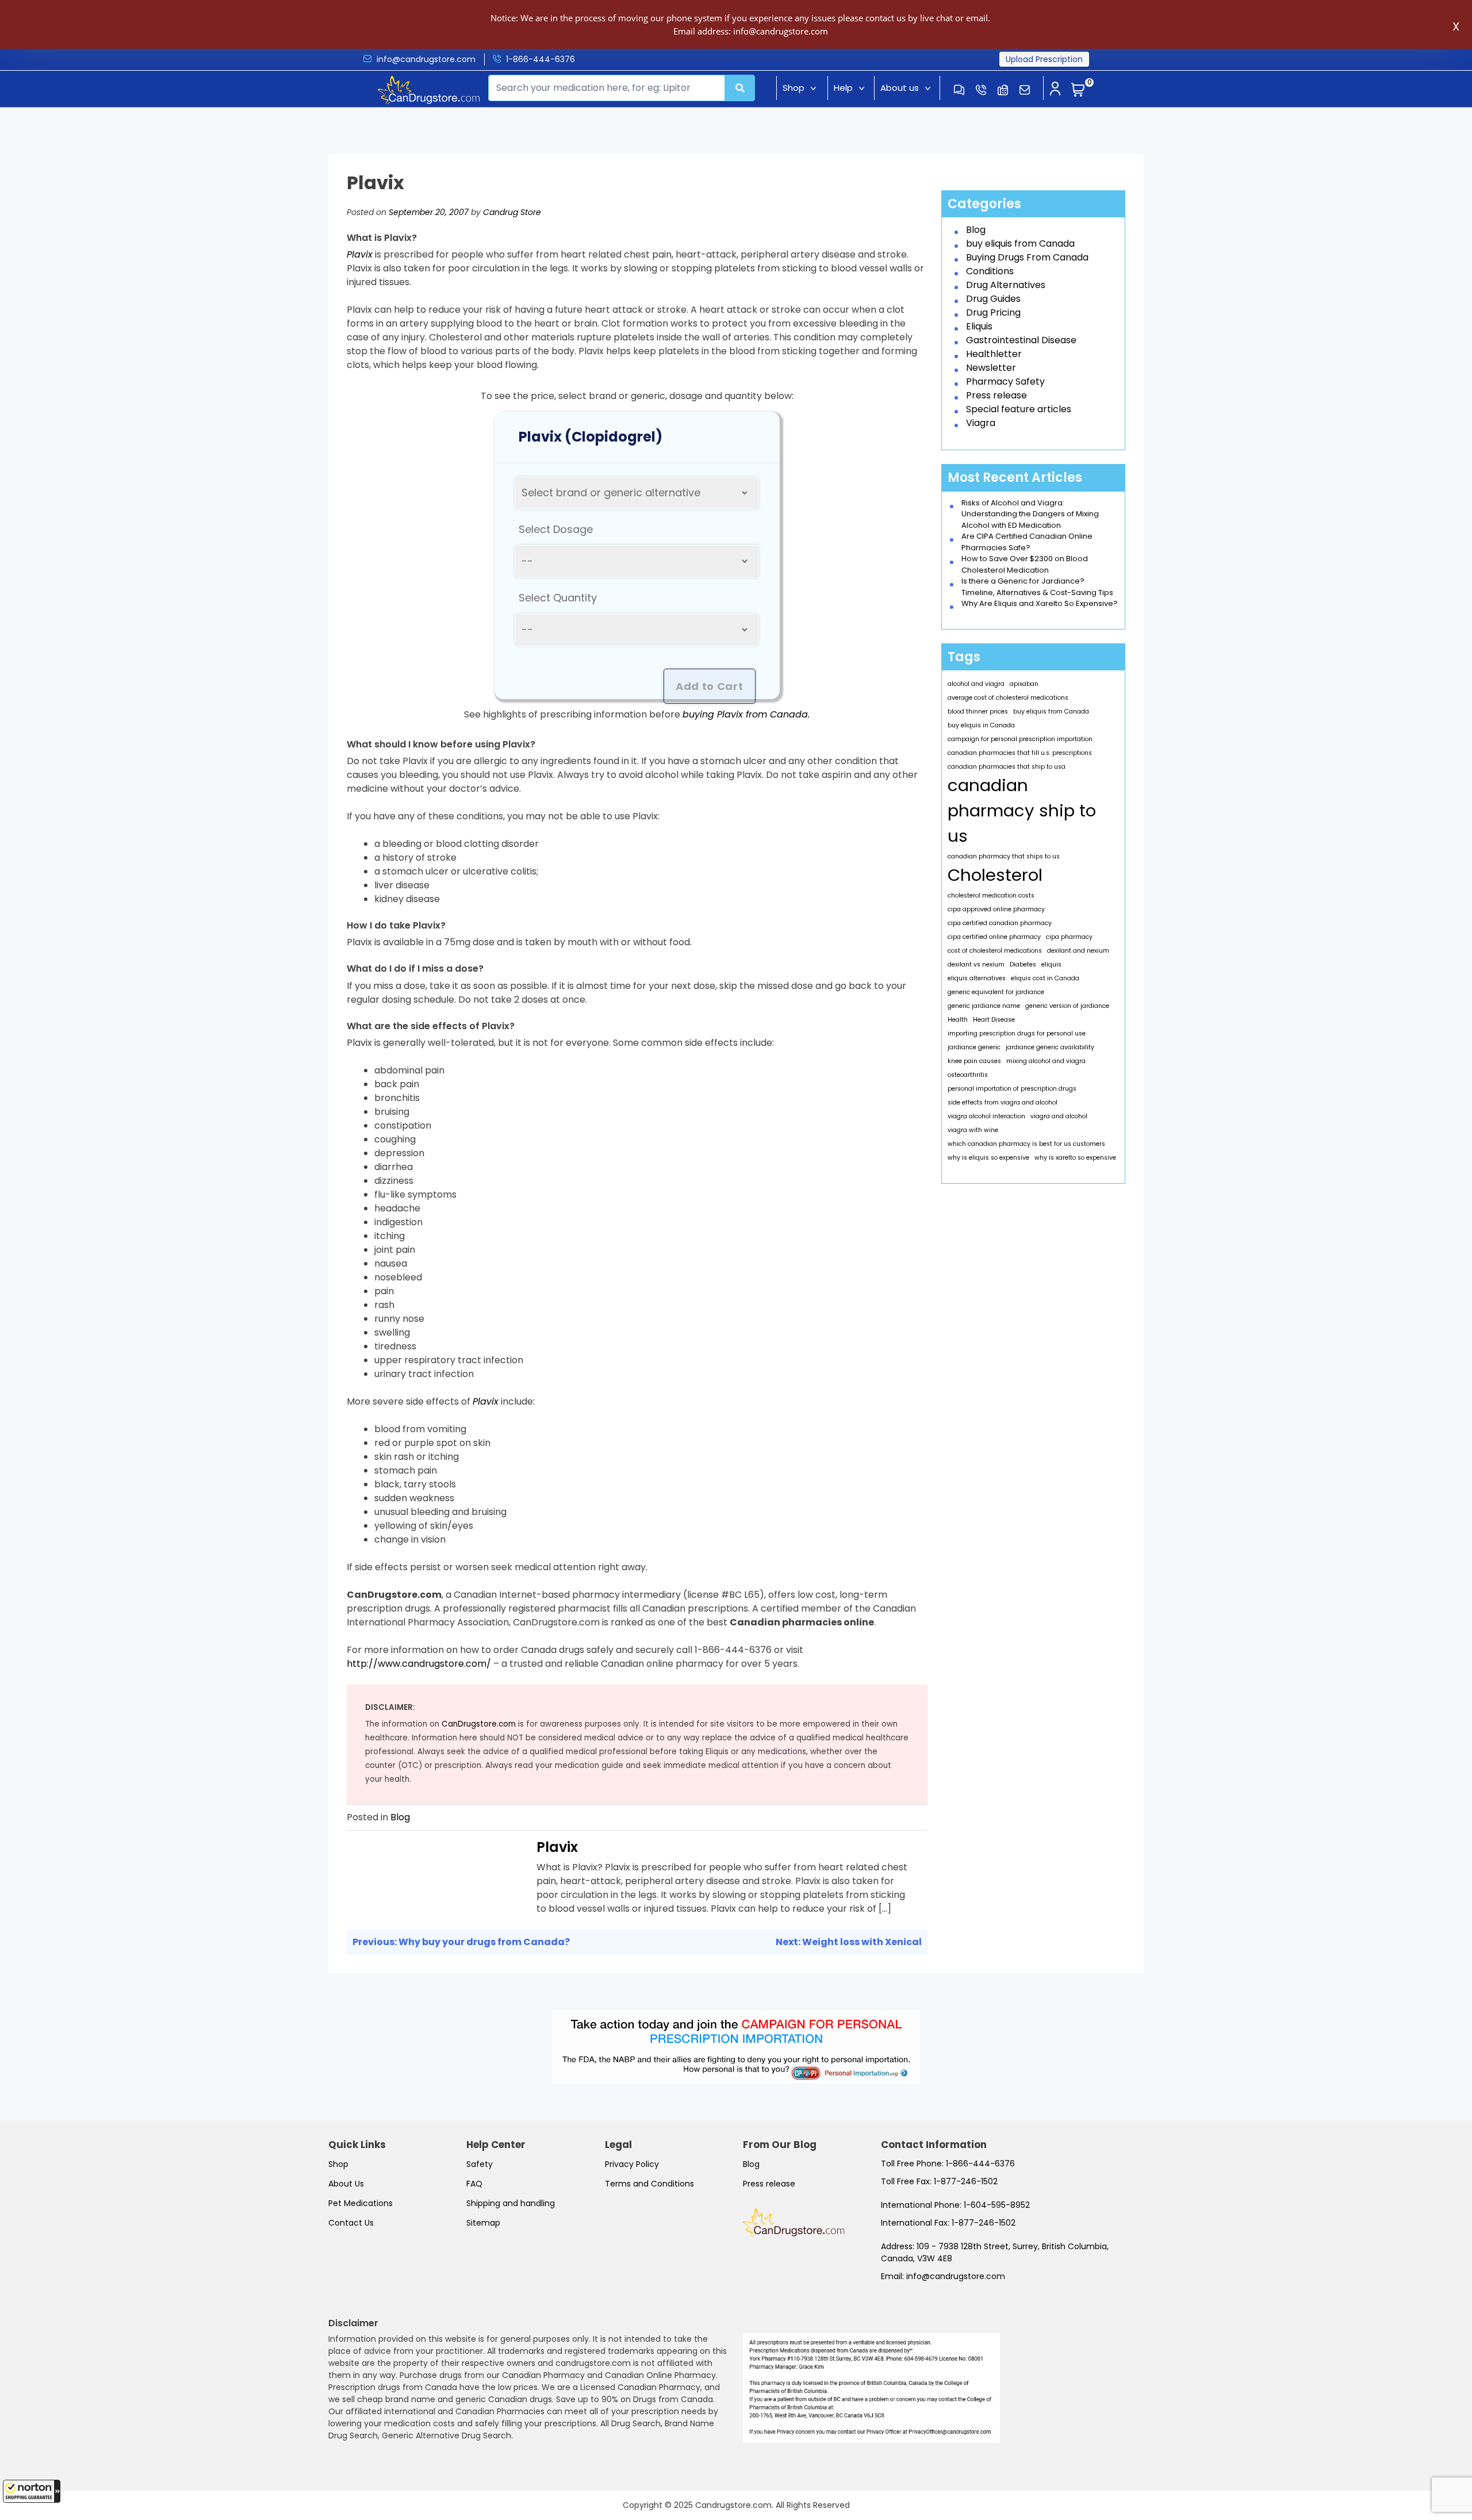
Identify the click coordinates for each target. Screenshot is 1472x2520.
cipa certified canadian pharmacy (1000, 923)
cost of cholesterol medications (995, 951)
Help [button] (843, 88)
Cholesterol (995, 875)
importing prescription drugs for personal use (1017, 1033)
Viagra (981, 423)
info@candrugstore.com (426, 59)
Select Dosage (556, 529)
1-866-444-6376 (540, 59)
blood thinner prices (978, 711)
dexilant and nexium (1078, 951)
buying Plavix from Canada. (746, 714)
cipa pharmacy (1069, 937)
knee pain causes (974, 1061)
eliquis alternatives (977, 978)
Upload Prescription (1044, 59)
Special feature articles (1019, 409)
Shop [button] (793, 88)
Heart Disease (994, 1020)
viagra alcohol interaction (986, 1116)
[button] (32, 2491)
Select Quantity (558, 598)
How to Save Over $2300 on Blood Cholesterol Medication (1025, 564)
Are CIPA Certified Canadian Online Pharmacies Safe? (1027, 542)
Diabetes (1023, 964)
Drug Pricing (993, 312)
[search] (740, 88)
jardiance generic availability (1050, 1047)
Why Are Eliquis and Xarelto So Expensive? (1040, 603)
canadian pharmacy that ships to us (1004, 856)
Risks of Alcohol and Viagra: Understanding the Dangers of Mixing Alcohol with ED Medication (1030, 514)
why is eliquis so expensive (988, 1158)
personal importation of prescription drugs (1012, 1089)
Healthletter (994, 354)
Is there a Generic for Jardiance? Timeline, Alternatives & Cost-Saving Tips (1037, 587)
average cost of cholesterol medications (1008, 698)
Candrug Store (512, 212)
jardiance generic (974, 1047)
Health (958, 1020)
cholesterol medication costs (991, 895)
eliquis (1051, 964)
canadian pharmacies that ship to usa (1007, 767)
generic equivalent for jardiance (996, 992)
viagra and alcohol (1059, 1116)
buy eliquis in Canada (981, 725)
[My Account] (1055, 90)
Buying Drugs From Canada (1027, 257)
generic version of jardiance (1067, 1006)
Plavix (557, 1847)
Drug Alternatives (1006, 285)
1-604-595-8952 (997, 2205)
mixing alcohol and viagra (1046, 1061)
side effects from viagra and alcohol (1003, 1102)
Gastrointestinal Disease (1021, 340)
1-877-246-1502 (966, 2181)
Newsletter (991, 368)
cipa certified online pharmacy (994, 937)
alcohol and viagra (976, 684)
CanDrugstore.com (479, 1724)
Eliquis (979, 326)
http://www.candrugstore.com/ (419, 1664)
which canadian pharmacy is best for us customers (1026, 1144)
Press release (996, 395)
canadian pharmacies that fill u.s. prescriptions (1020, 753)
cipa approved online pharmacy (996, 909)
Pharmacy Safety (1005, 381)
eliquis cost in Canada (1045, 978)
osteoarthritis (968, 1075)
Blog (400, 1817)
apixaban (1024, 684)
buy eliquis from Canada (1020, 243)
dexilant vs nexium (976, 964)
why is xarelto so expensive (1075, 1158)
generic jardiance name (984, 1006)
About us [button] (900, 88)
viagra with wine (973, 1130)
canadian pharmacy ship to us (1022, 810)
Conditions (990, 271)
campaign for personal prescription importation (1020, 739)
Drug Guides (993, 299)
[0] (1078, 90)
